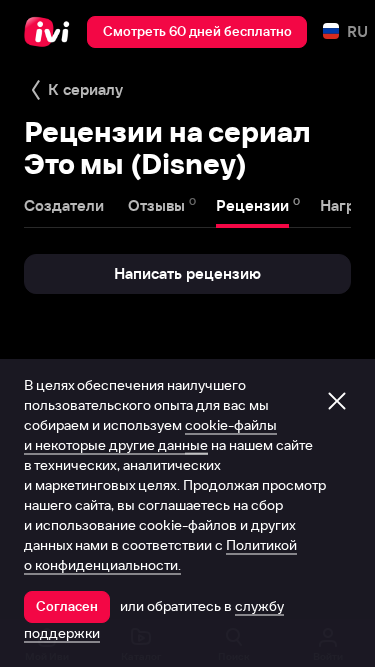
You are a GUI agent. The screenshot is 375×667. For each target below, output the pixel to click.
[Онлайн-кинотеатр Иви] (51, 32)
